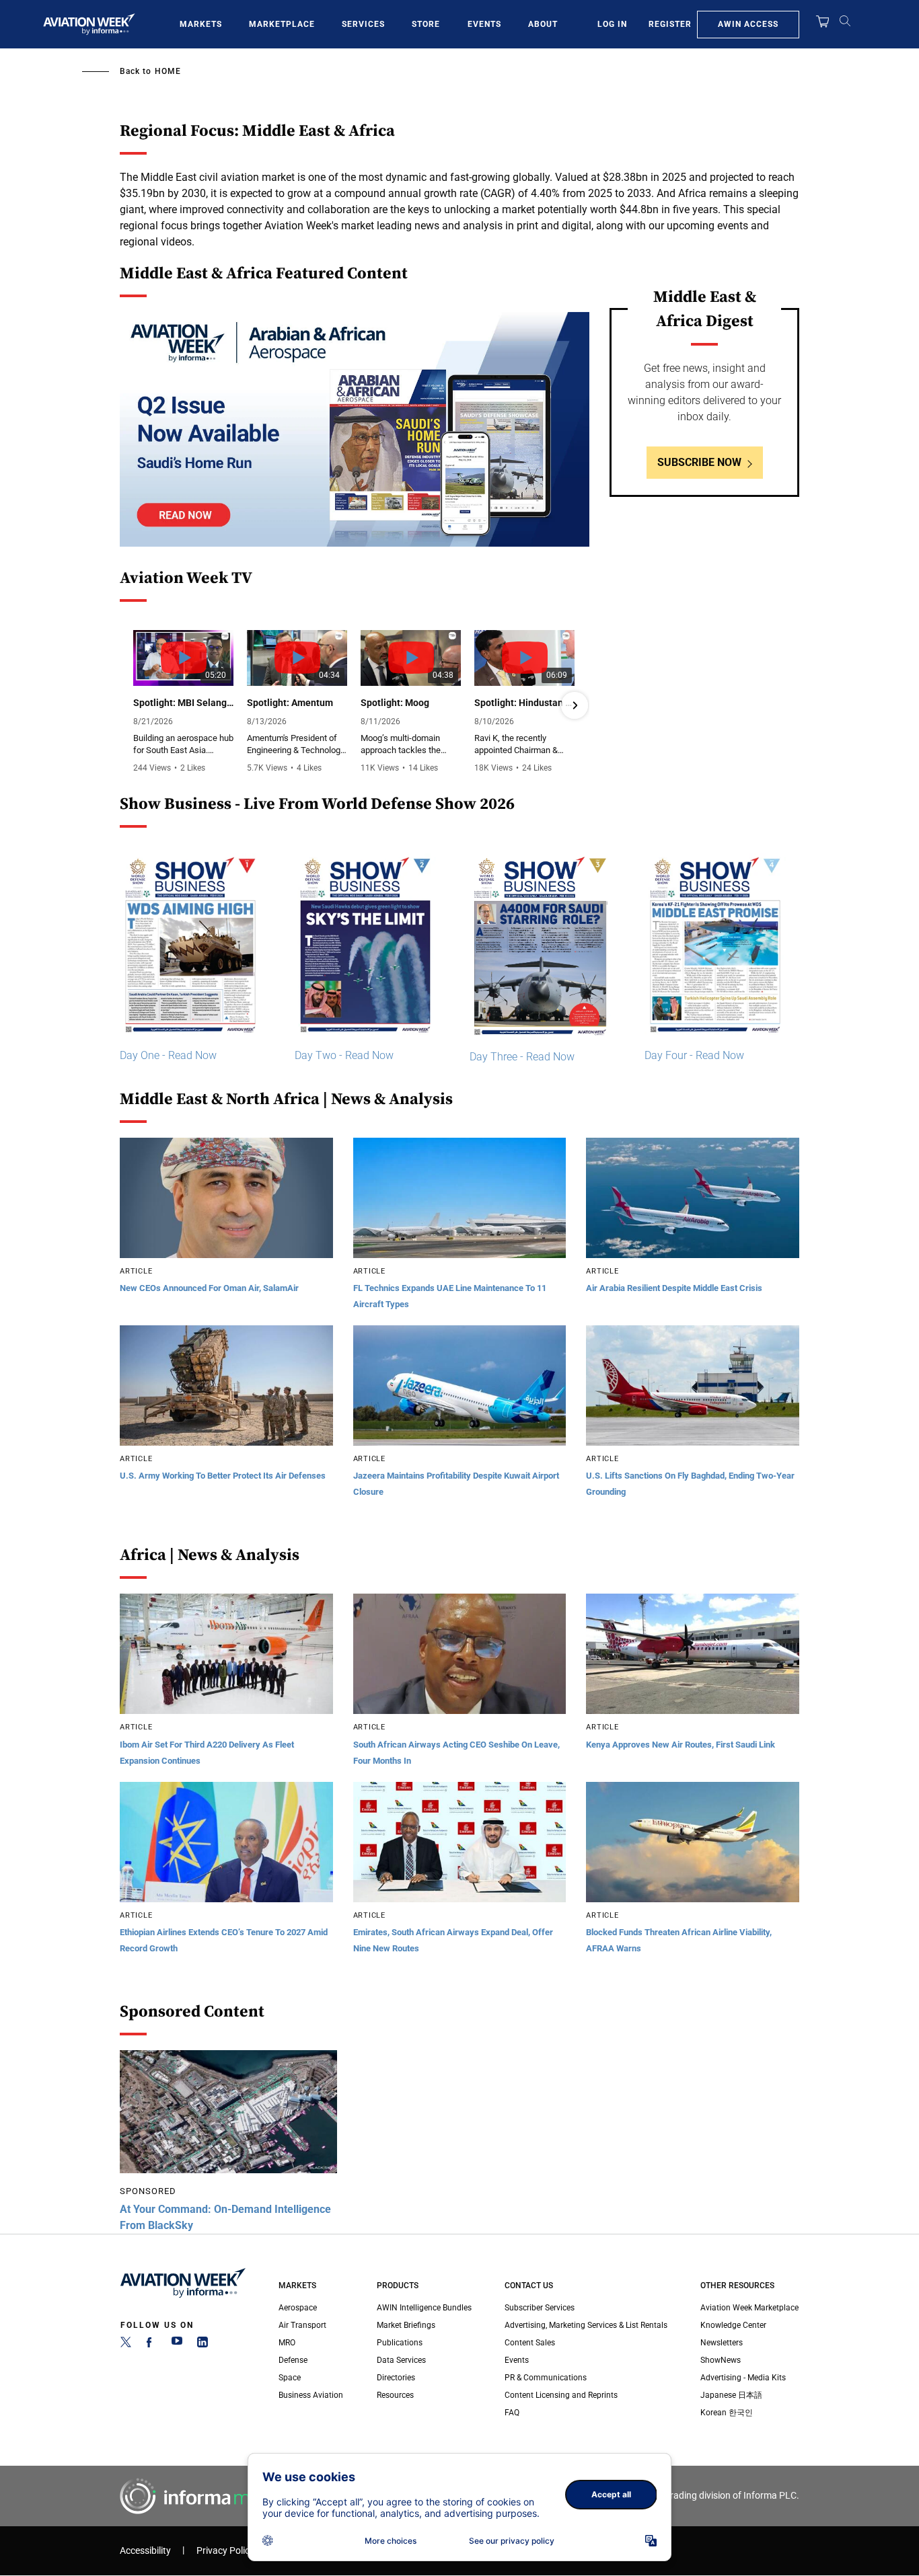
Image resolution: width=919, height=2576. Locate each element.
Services (363, 24)
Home (168, 71)
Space (290, 2378)
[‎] (355, 429)
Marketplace (282, 24)
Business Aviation (311, 2395)
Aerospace (298, 2308)
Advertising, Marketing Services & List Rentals (586, 2325)
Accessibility (145, 2551)
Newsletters (722, 2343)
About (543, 24)
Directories (396, 2378)
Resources (395, 2395)
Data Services (401, 2360)
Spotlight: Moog (395, 703)
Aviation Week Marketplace (749, 2308)
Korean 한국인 (727, 2413)
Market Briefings (406, 2325)
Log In (612, 24)
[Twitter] (126, 2345)
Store (426, 24)
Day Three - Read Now (522, 1057)
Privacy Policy (225, 2551)
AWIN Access (748, 24)
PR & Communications (546, 2378)
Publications (400, 2343)
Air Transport (302, 2325)
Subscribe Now (699, 462)
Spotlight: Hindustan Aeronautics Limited (524, 703)
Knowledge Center (733, 2325)
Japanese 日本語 (731, 2395)
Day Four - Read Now (694, 1055)
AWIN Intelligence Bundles (424, 2308)
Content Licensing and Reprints (561, 2395)
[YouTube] (177, 2345)
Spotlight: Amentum (290, 703)
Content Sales (530, 2343)
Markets (201, 24)
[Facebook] (151, 2345)
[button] (135, 705)
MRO (287, 2343)
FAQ (512, 2413)
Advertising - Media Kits (743, 2378)
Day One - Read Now (168, 1055)
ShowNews (721, 2360)
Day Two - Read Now (344, 1055)
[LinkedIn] (203, 2345)
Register (670, 24)
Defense (293, 2360)
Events (484, 24)
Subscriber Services (540, 2308)
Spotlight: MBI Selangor (183, 703)
